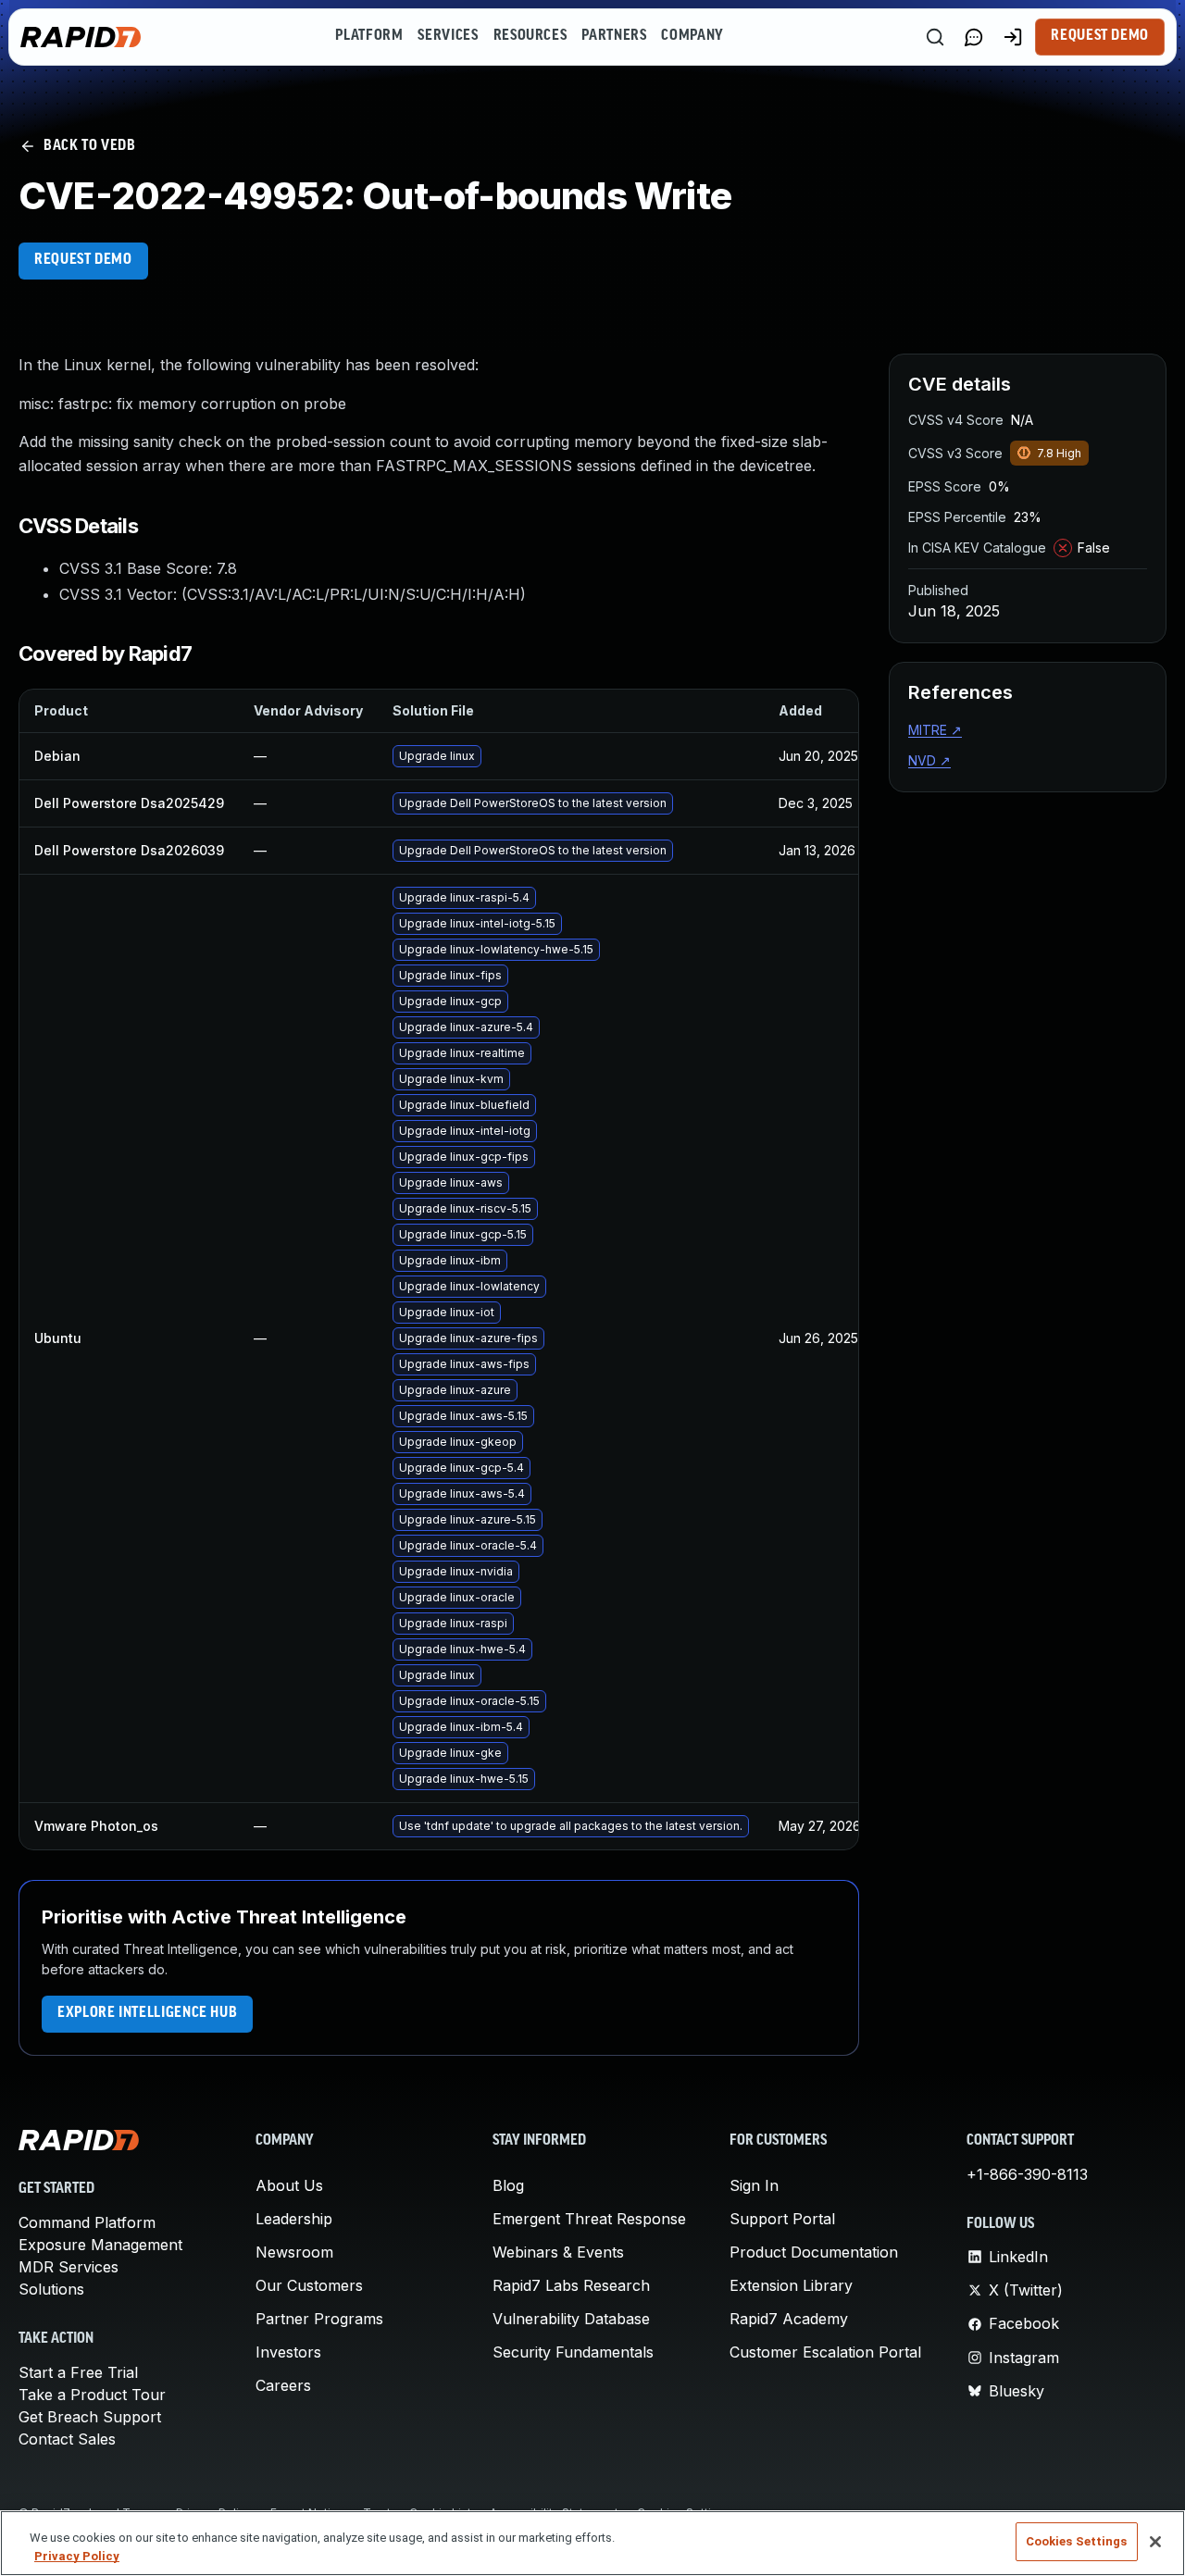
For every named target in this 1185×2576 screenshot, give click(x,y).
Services (448, 36)
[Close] (1155, 2542)
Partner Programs (319, 2319)
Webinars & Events (558, 2252)
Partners (614, 36)
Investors (288, 2352)
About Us (289, 2185)
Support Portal (782, 2219)
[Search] (935, 37)
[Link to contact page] (974, 37)
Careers (283, 2385)
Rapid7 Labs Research (571, 2285)
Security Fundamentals (573, 2352)
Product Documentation (814, 2252)
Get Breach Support (90, 2417)
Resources (530, 36)
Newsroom (294, 2252)
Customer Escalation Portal (825, 2352)
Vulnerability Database (571, 2319)
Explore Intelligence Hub (147, 2013)
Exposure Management (100, 2245)
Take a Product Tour (92, 2395)
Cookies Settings (1077, 2541)
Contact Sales (67, 2439)
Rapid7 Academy (789, 2319)
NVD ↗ (929, 760)
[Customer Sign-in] (1013, 37)
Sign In (754, 2185)
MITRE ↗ (935, 730)
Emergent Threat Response (589, 2219)
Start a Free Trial (78, 2372)
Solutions (51, 2289)
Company (692, 36)
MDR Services (69, 2267)
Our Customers (309, 2285)
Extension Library (791, 2285)
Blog (508, 2185)
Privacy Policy (77, 2556)
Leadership (294, 2219)
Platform (369, 36)
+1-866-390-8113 (1027, 2174)
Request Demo (1100, 36)
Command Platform (87, 2222)
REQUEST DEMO (83, 260)
